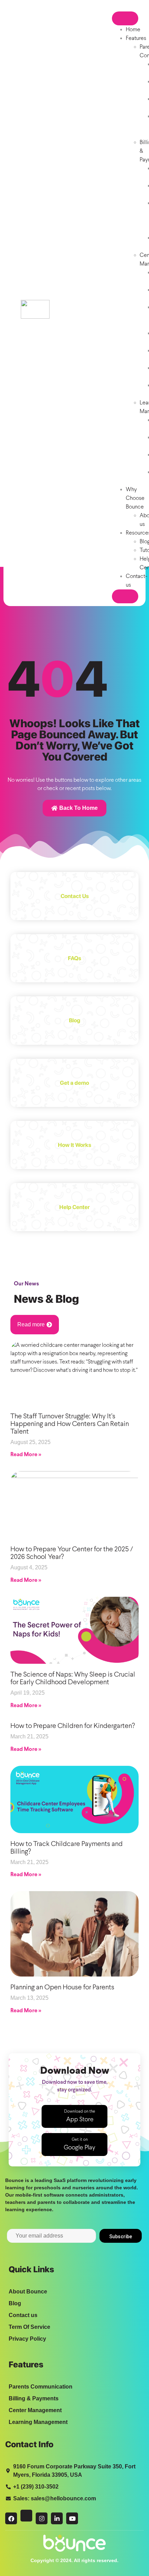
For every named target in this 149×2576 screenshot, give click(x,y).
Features (136, 38)
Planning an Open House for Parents (62, 1987)
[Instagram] (42, 2518)
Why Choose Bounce (135, 498)
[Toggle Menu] (125, 18)
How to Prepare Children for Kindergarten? (73, 1726)
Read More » (26, 1455)
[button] (74, 2116)
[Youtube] (72, 2518)
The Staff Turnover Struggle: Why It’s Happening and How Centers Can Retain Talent (70, 1424)
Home (133, 30)
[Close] (125, 596)
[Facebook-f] (11, 2518)
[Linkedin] (57, 2518)
